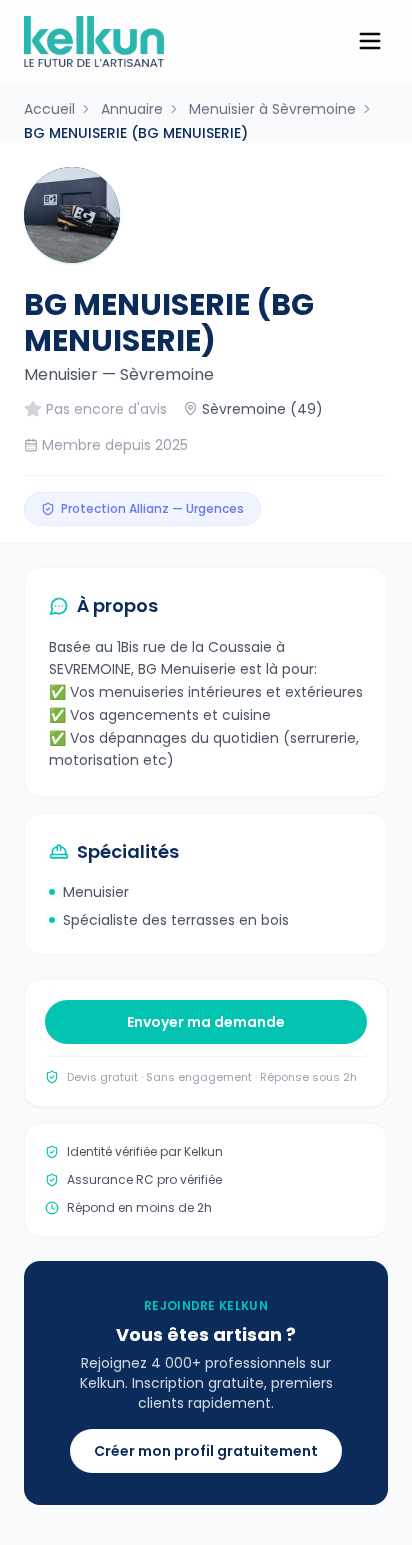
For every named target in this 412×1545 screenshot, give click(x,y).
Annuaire (132, 109)
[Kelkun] (94, 41)
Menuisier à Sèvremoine (272, 109)
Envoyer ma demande (206, 1022)
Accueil (49, 109)
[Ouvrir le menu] (370, 41)
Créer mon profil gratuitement (206, 1451)
